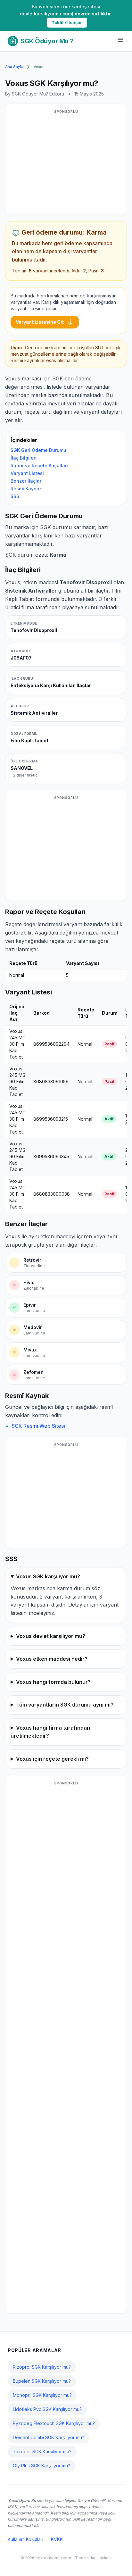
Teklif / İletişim (67, 22)
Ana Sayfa (14, 67)
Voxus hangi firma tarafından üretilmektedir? (50, 1732)
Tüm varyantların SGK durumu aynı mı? (65, 1705)
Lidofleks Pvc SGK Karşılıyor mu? (47, 2409)
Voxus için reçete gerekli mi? (52, 1759)
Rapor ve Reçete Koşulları (39, 465)
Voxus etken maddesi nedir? (52, 1659)
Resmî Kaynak (26, 489)
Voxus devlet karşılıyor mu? (51, 1636)
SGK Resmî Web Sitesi (38, 1426)
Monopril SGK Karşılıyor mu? (42, 2395)
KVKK (57, 2539)
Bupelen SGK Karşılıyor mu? (42, 2381)
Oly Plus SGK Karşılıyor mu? (41, 2466)
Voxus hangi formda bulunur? (53, 1682)
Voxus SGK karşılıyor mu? (48, 1576)
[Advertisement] (66, 163)
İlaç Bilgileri (24, 458)
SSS (15, 496)
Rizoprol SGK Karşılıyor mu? (42, 2367)
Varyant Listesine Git (45, 322)
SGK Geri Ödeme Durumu (38, 450)
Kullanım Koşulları (25, 2539)
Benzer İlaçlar (26, 481)
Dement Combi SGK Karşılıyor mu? (49, 2437)
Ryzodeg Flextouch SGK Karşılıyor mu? (54, 2423)
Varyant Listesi (27, 473)
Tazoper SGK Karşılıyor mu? (42, 2451)
